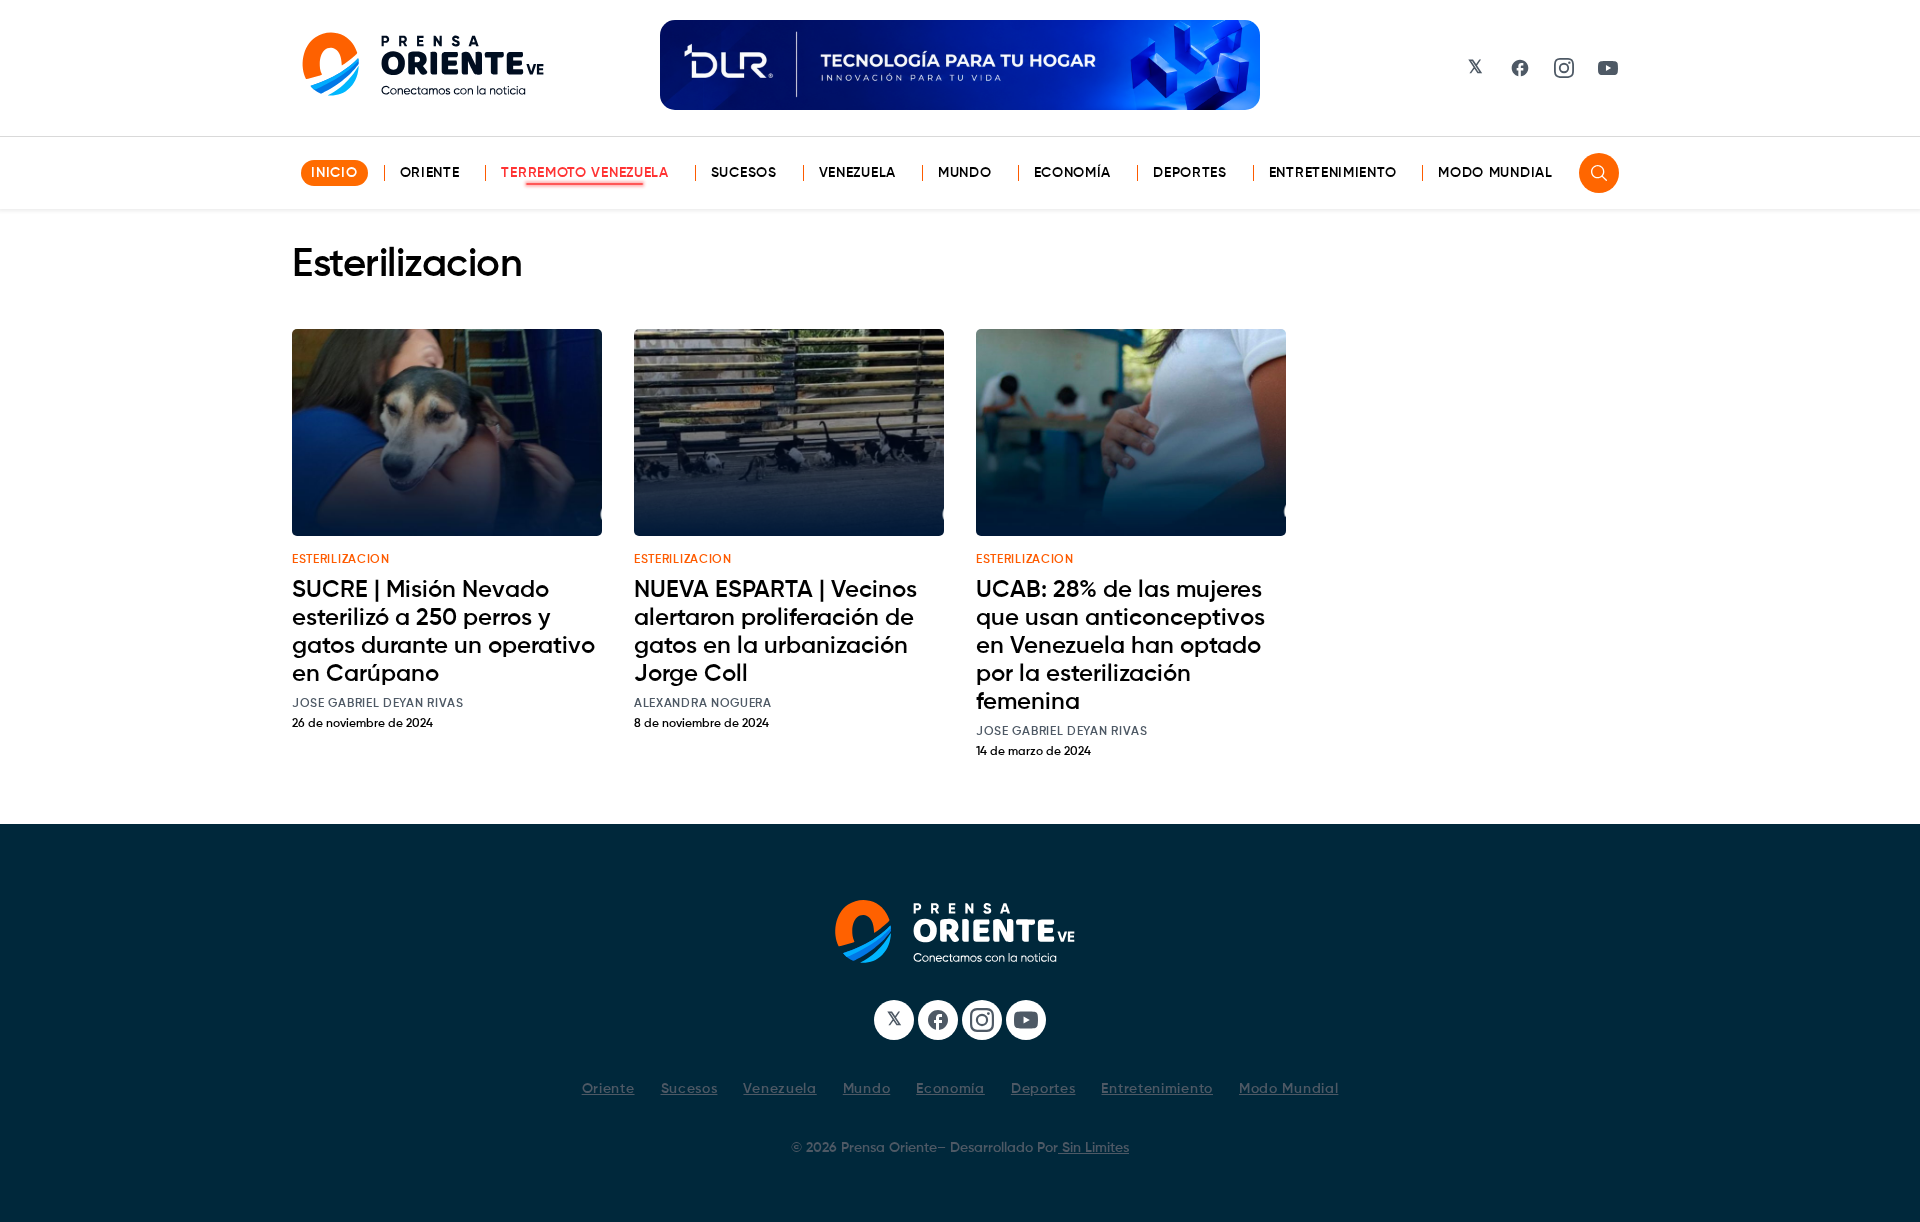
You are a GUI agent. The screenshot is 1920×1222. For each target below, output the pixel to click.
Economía (1073, 173)
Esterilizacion (341, 560)
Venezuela (857, 173)
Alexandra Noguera (703, 704)
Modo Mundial (1495, 173)
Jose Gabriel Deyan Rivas (378, 704)
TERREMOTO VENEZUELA (584, 173)
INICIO (334, 173)
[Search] (1599, 173)
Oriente (430, 173)
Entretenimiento (1333, 173)
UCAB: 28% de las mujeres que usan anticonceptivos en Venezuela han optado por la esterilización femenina (1120, 646)
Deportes (1190, 173)
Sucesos (744, 173)
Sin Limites (1093, 1148)
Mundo (965, 173)
